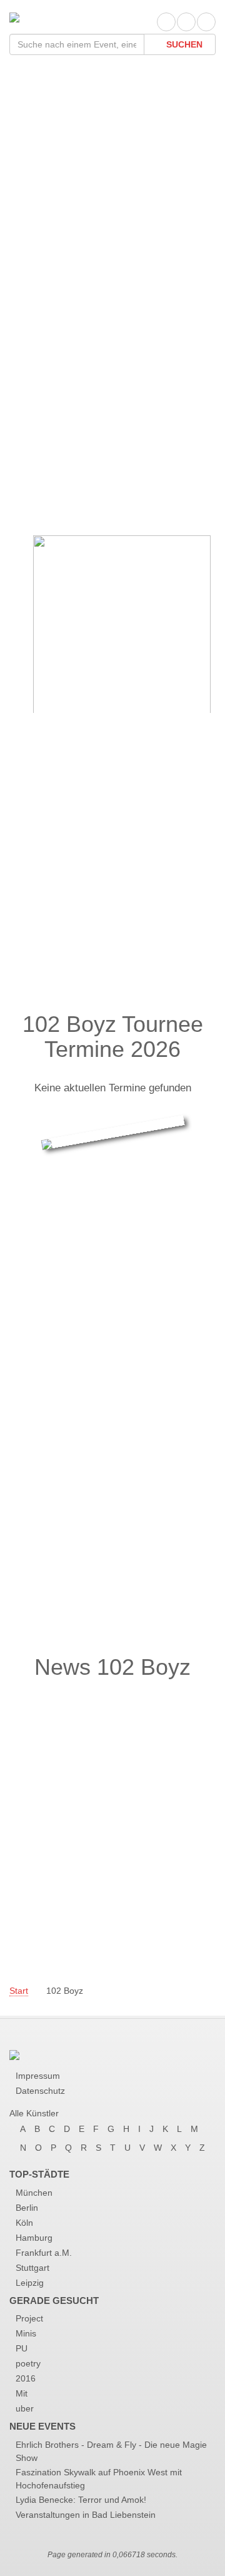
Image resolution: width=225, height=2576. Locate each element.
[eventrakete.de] (14, 17)
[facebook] (166, 22)
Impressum (38, 2076)
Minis (26, 2333)
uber (25, 2408)
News (40, 511)
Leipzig (30, 2283)
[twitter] (186, 22)
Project (29, 2318)
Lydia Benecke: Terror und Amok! (81, 2500)
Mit (22, 2393)
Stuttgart (32, 2268)
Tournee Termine (76, 461)
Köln (24, 2223)
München (34, 2193)
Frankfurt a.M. (44, 2253)
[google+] (206, 22)
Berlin (27, 2208)
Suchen (183, 44)
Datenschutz (40, 2091)
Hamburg (34, 2238)
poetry (28, 2363)
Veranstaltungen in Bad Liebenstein (86, 2515)
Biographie (56, 486)
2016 (26, 2378)
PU (22, 2348)
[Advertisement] (112, 183)
